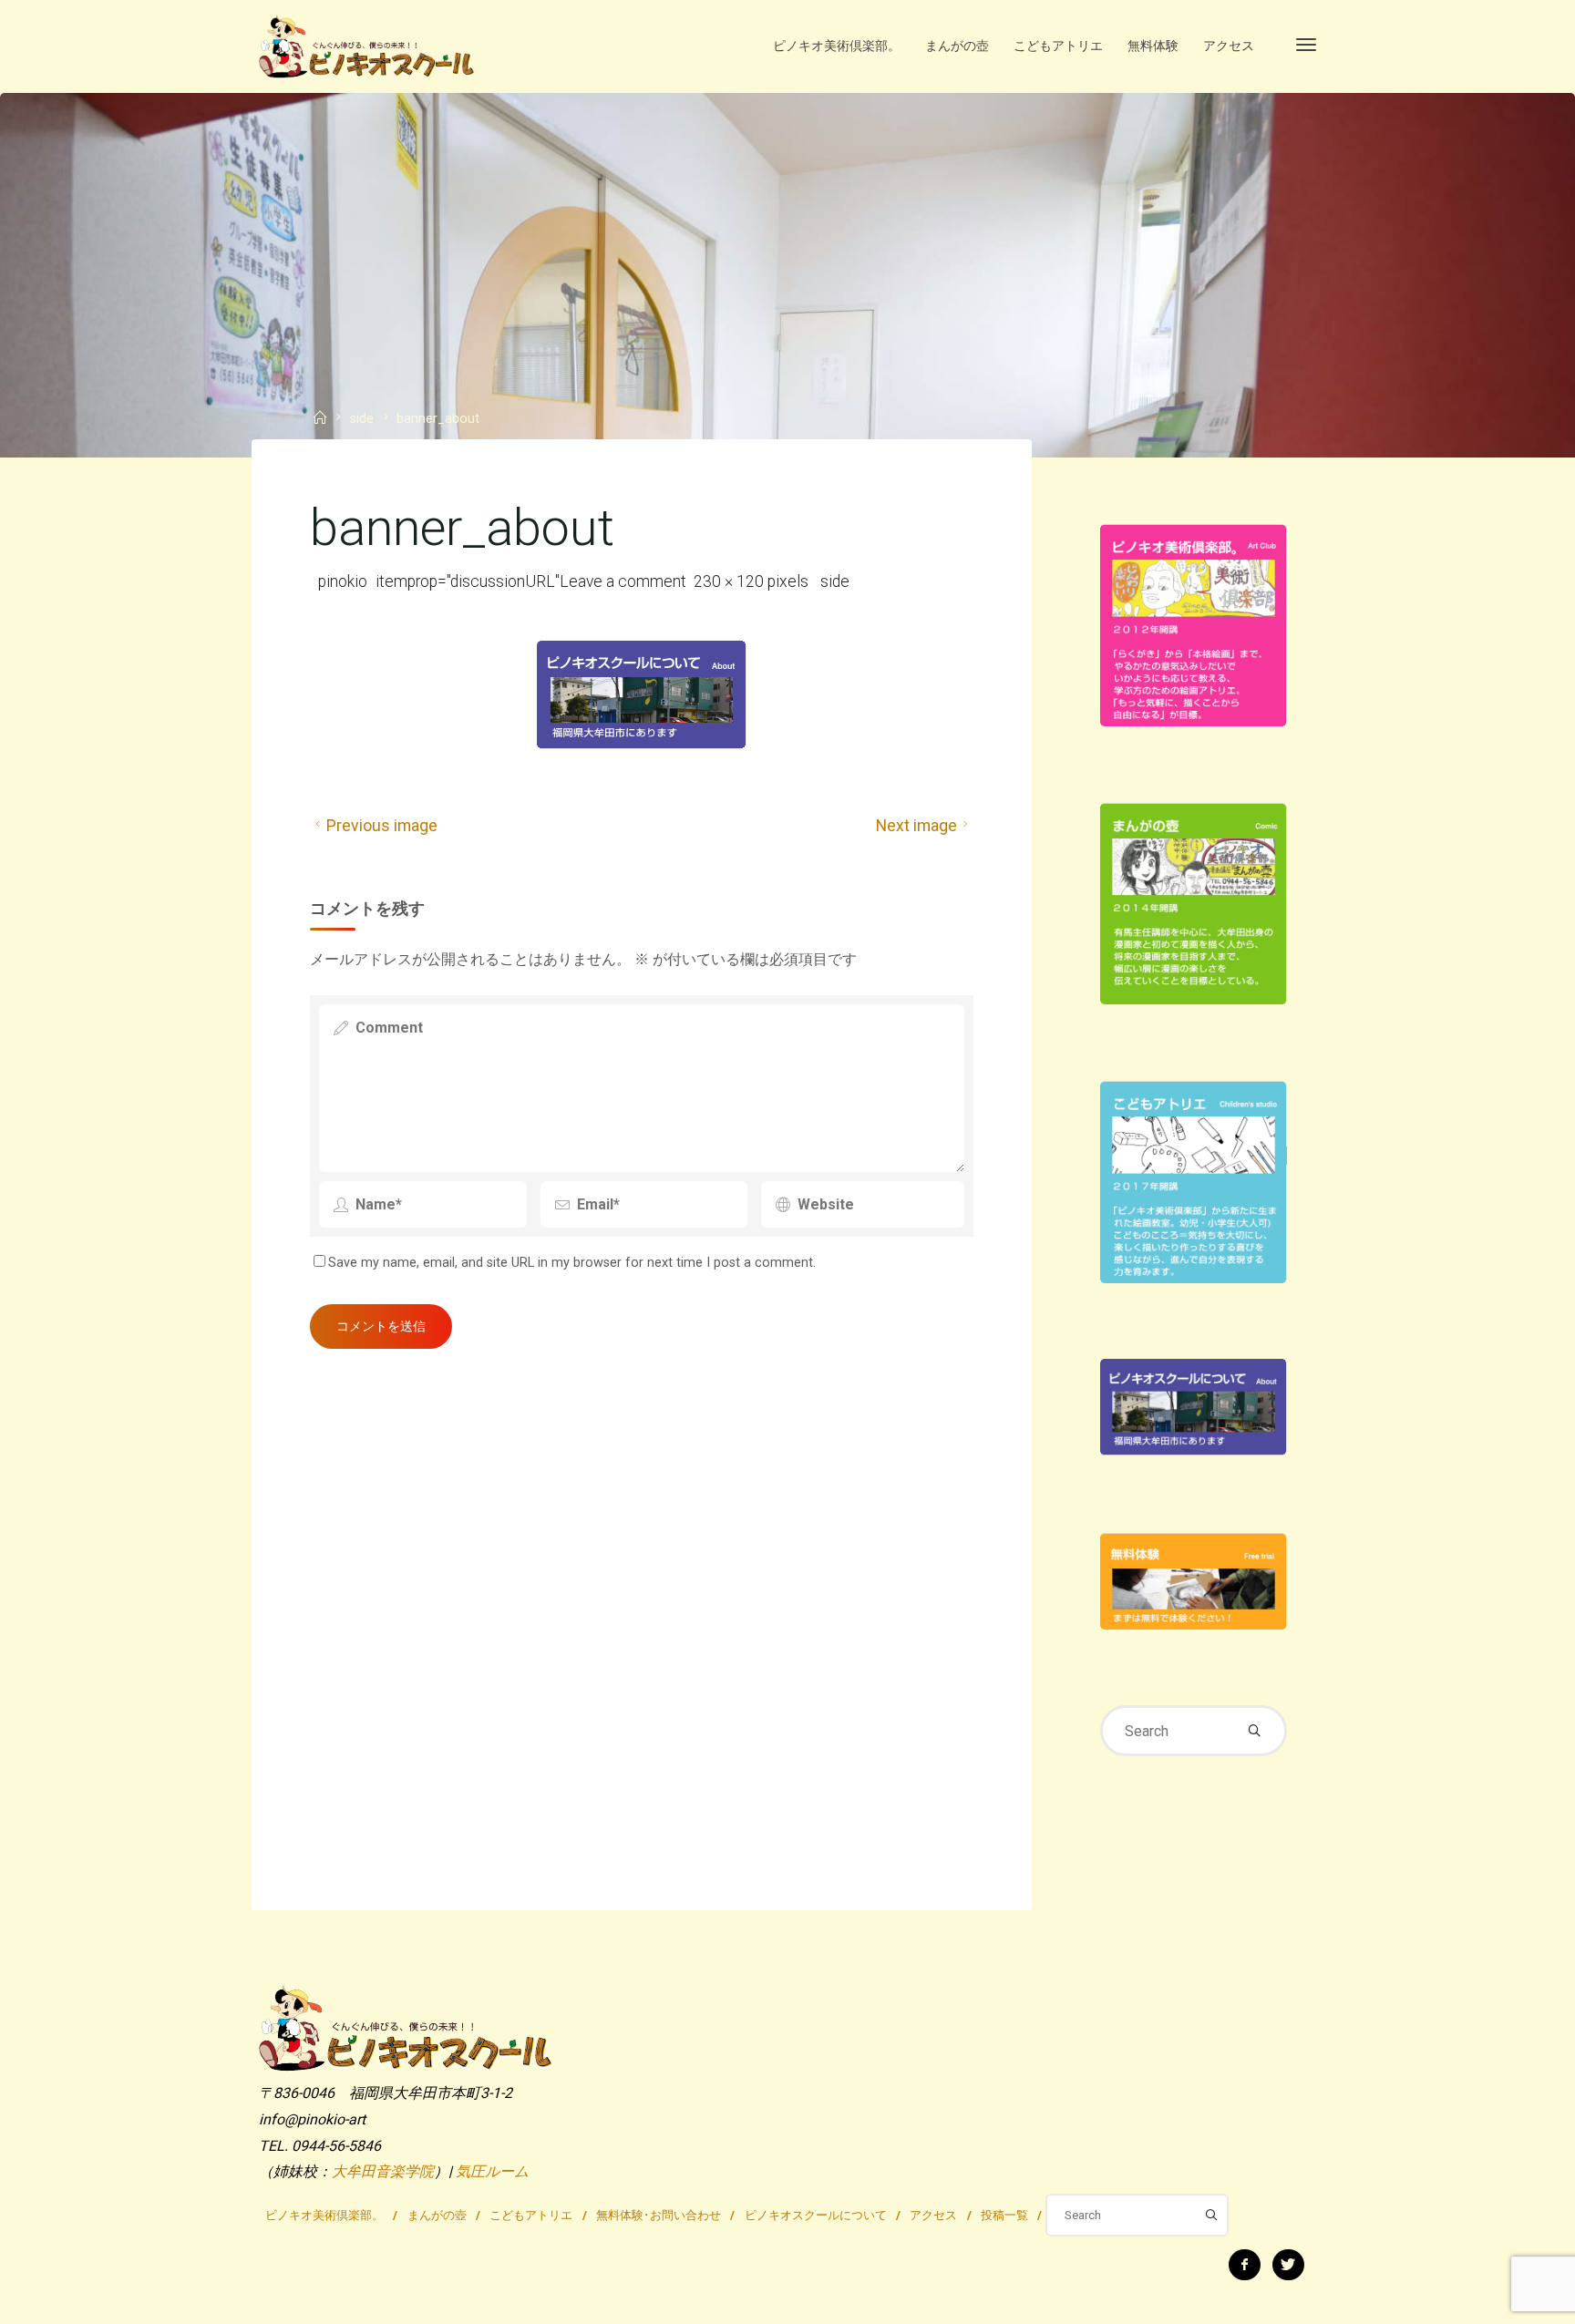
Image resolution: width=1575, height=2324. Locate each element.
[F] (1245, 2265)
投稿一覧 (1004, 2215)
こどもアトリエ (531, 2215)
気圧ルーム (492, 2171)
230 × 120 (731, 581)
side (362, 420)
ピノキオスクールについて (816, 2215)
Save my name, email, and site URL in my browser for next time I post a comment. (572, 1263)
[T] (1288, 2265)
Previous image (382, 826)
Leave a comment (623, 581)
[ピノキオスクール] (366, 45)
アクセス (933, 2215)
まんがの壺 (437, 2215)
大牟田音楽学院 (383, 2171)
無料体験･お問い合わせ (659, 2215)
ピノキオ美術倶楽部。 (324, 2215)
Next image (916, 826)
